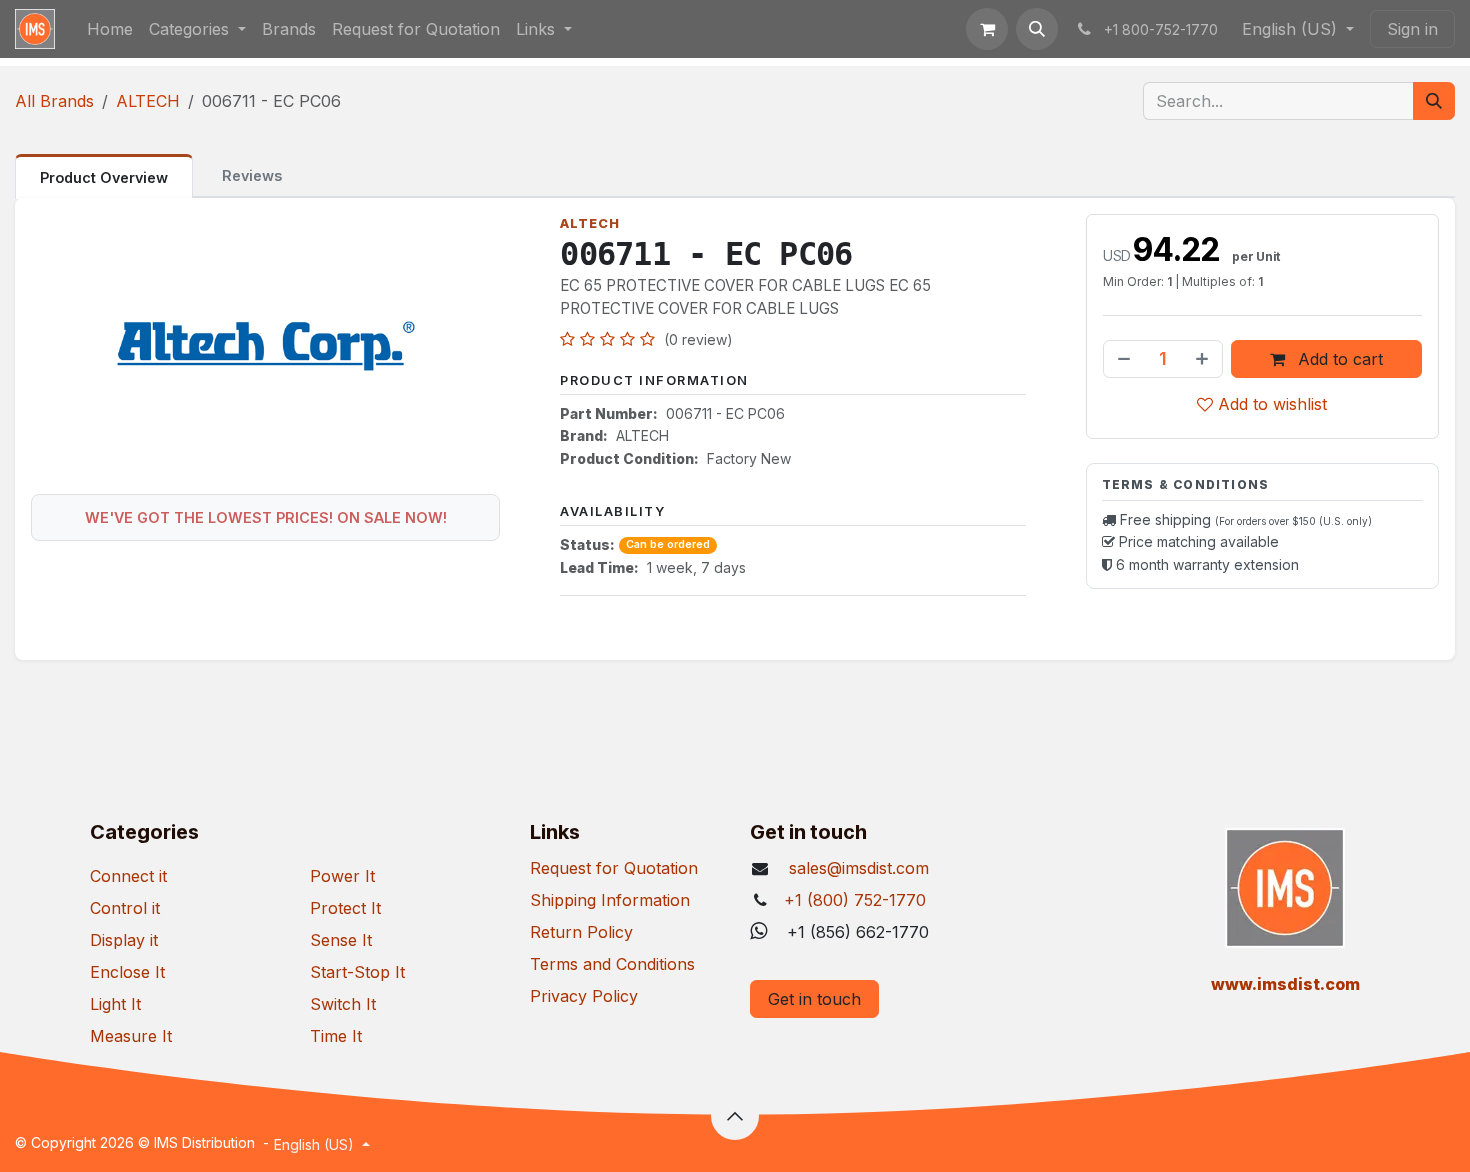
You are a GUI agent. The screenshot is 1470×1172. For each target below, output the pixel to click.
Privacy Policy (584, 996)
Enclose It (127, 972)
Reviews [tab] (252, 175)
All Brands (54, 101)
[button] (1037, 29)
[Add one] (1204, 359)
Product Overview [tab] (104, 177)
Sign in (1412, 29)
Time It (336, 1036)
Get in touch (814, 999)
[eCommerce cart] (987, 29)
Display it (124, 940)
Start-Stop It (357, 972)
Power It (342, 876)
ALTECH (148, 101)
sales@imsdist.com (856, 868)
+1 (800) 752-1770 (855, 900)
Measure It (131, 1036)
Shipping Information (610, 900)
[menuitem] (110, 29)
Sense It (341, 940)
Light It (115, 1004)
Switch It (343, 1004)
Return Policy (581, 932)
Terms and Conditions (612, 964)
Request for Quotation (614, 868)
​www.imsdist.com (1285, 984)
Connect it (128, 876)
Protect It (345, 908)
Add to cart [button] (1338, 359)
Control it (125, 908)
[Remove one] (1122, 359)
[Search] (1434, 101)
